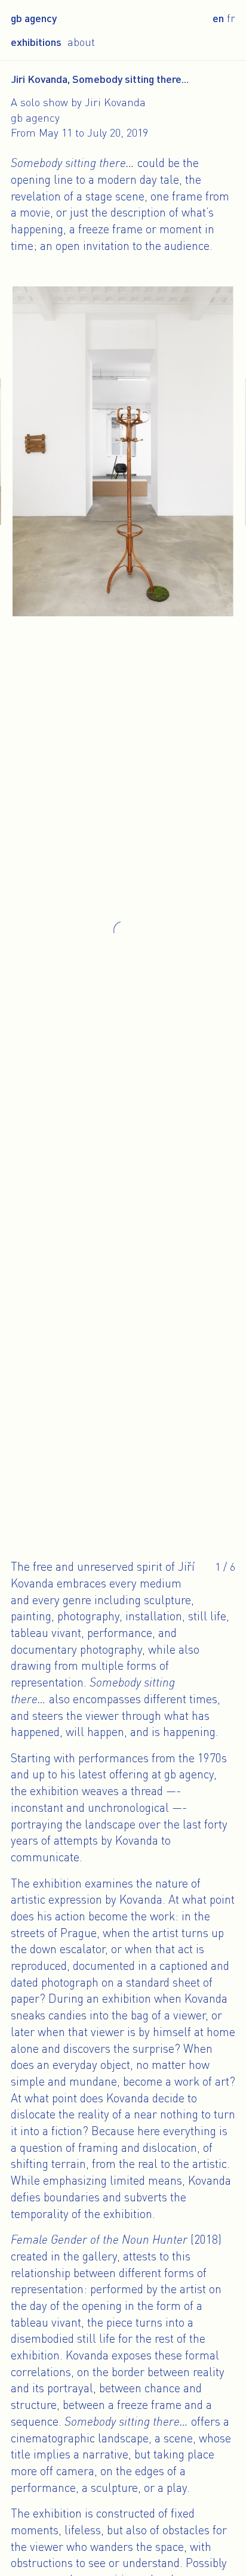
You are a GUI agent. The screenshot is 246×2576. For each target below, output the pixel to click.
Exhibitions (36, 42)
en (218, 18)
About (81, 42)
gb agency (34, 18)
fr (231, 18)
